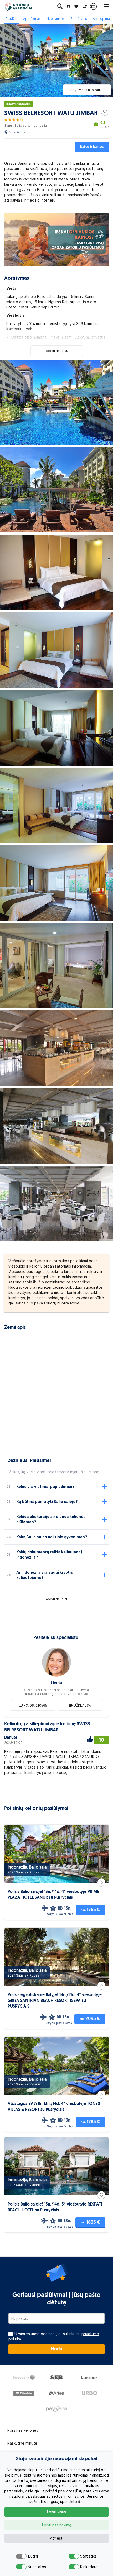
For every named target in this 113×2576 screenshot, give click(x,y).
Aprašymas (32, 19)
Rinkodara (85, 2567)
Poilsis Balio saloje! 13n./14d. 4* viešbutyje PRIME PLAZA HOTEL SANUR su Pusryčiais (53, 1895)
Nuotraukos (56, 19)
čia (80, 2502)
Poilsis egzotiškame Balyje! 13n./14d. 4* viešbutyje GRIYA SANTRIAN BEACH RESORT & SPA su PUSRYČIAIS (55, 2001)
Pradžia (11, 19)
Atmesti (57, 2538)
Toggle (21, 2556)
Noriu (56, 2349)
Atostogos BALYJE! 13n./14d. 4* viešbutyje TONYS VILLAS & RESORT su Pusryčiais (54, 2107)
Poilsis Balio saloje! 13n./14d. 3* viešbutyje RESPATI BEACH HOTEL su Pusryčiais (55, 2207)
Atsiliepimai (102, 19)
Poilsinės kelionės (23, 2430)
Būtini (33, 2556)
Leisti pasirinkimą (57, 2525)
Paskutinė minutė (22, 2443)
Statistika (85, 2556)
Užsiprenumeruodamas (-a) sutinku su (54, 2336)
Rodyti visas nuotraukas (87, 90)
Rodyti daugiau (56, 351)
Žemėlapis (79, 19)
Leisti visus (56, 2512)
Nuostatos (33, 2567)
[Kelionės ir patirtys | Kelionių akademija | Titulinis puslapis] (23, 7)
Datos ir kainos (92, 147)
